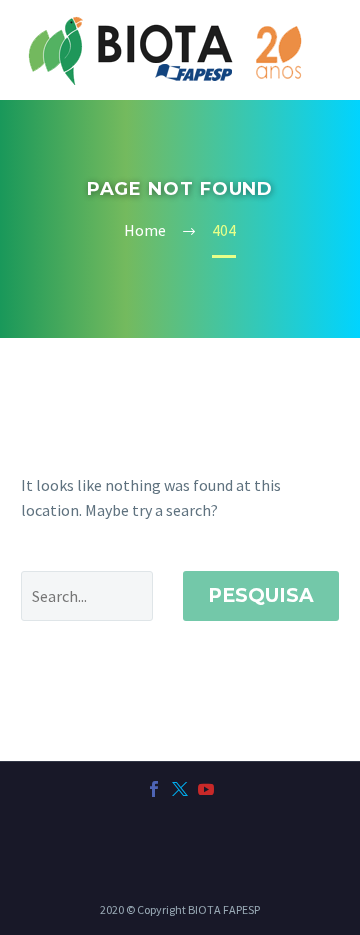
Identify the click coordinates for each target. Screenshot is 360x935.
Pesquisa (261, 595)
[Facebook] (154, 789)
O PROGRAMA (281, 95)
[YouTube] (206, 789)
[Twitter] (180, 789)
